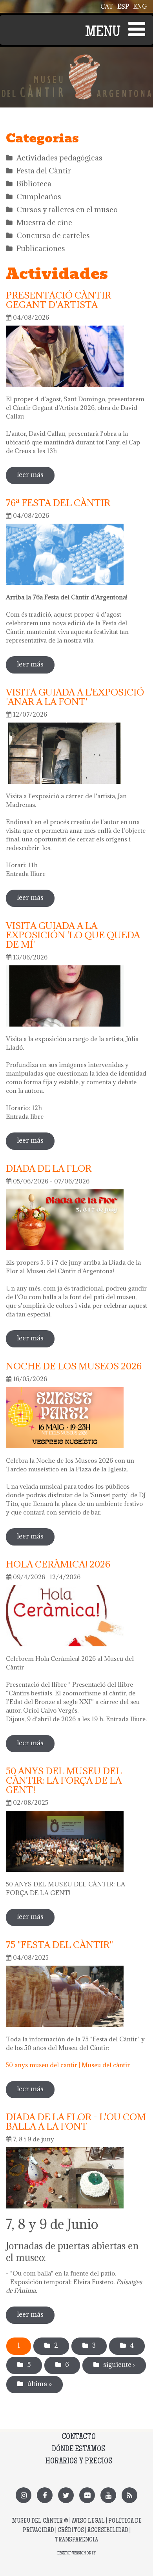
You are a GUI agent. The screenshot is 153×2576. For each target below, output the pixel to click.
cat (107, 6)
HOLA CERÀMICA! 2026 (58, 1564)
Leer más (36, 477)
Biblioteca (34, 184)
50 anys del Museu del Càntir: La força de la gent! (64, 1780)
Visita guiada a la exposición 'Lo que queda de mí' (73, 935)
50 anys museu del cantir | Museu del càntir (68, 2065)
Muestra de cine (44, 222)
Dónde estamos (78, 2449)
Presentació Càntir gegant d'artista (58, 300)
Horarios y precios (79, 2462)
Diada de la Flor (49, 1168)
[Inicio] (76, 59)
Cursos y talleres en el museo (67, 209)
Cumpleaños (39, 197)
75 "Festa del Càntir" (59, 1944)
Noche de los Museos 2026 (74, 1366)
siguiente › (119, 2365)
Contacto (79, 2437)
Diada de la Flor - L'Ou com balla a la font (76, 2121)
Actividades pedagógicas (59, 158)
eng (140, 6)
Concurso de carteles (53, 235)
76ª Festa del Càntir (58, 502)
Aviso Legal (88, 2521)
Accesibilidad (108, 2531)
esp (123, 6)
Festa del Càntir (44, 171)
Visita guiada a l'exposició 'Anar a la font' (75, 697)
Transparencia (76, 2540)
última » (39, 2384)
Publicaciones (41, 248)
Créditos (71, 2531)
